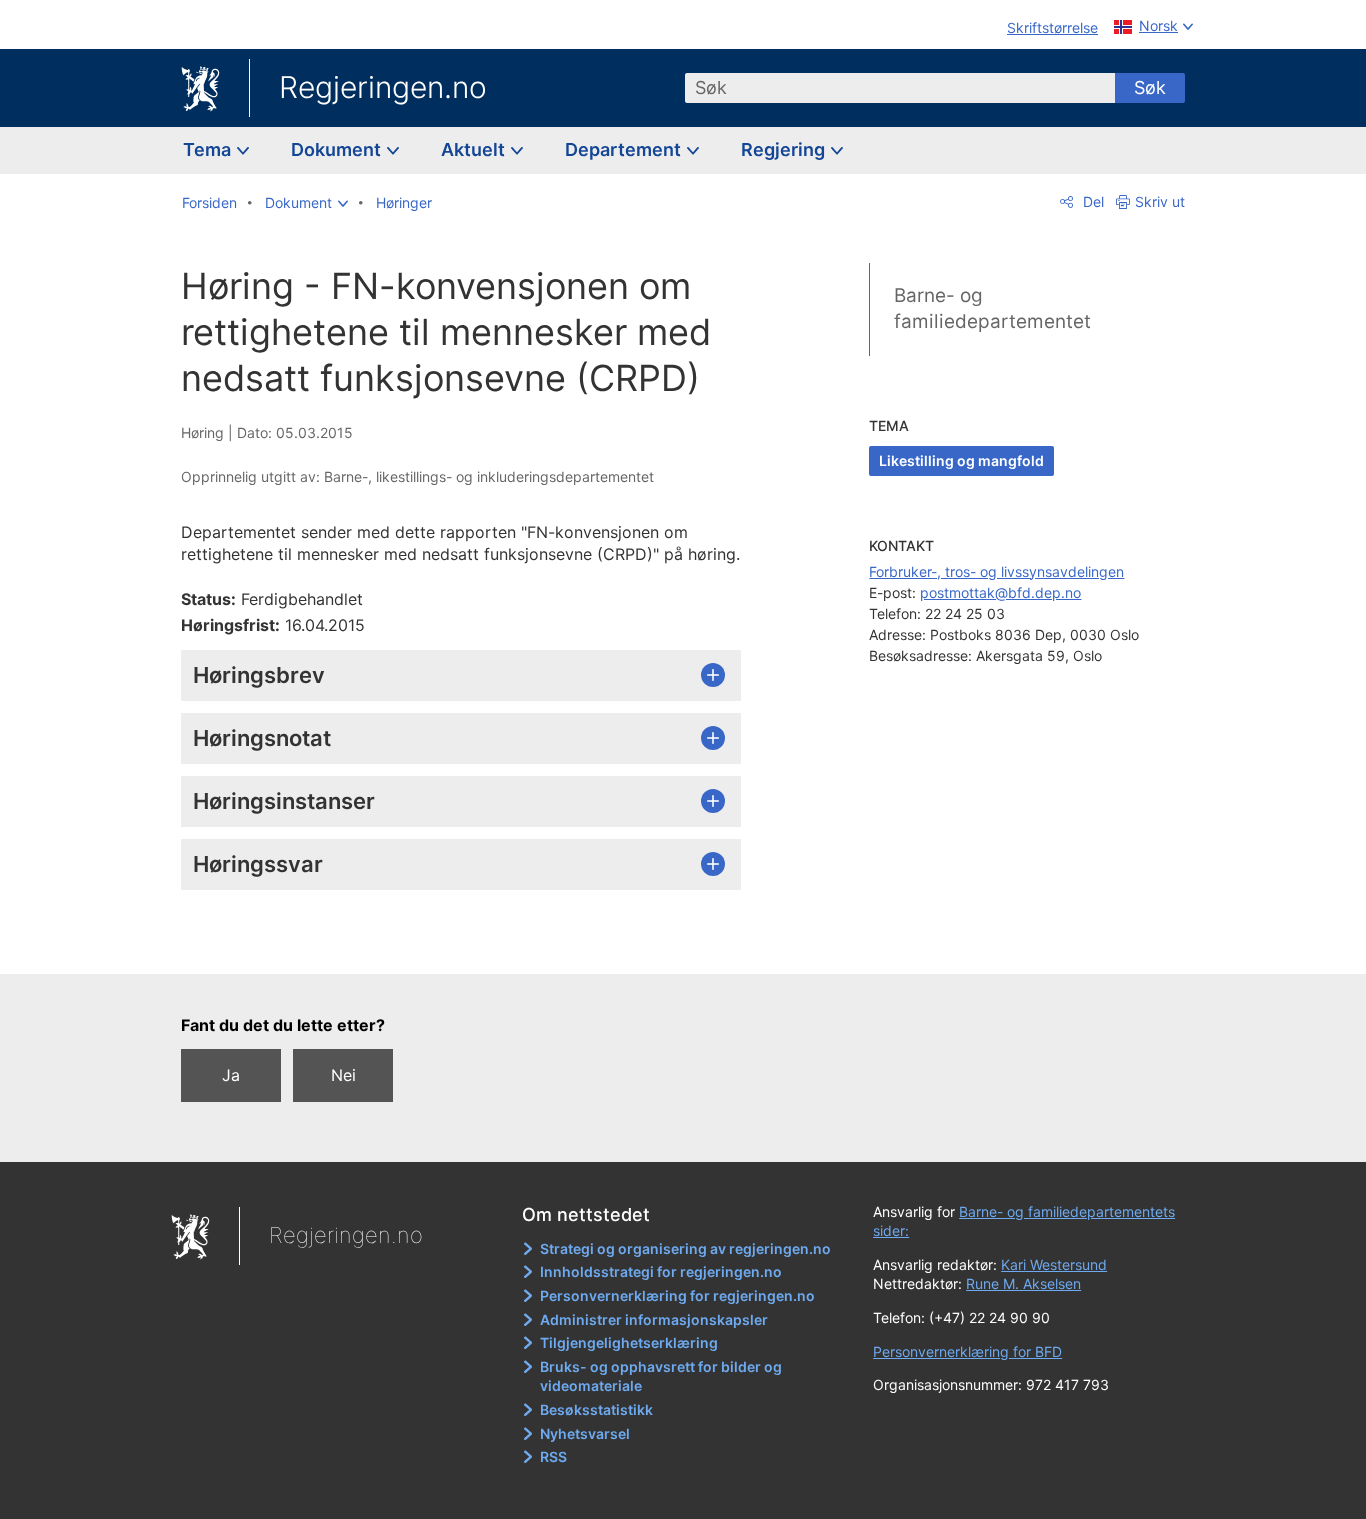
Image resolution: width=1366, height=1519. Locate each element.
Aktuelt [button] (475, 149)
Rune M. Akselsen (1023, 1283)
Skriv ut (1160, 201)
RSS (553, 1456)
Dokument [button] (338, 149)
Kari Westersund (1054, 1264)
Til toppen (471, 944)
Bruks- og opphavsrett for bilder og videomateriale (661, 1376)
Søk (1150, 87)
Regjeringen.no (383, 87)
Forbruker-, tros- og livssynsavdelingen (996, 571)
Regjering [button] (785, 149)
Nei (343, 1075)
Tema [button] (209, 149)
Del (1091, 201)
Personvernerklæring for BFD (967, 1351)
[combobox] (900, 88)
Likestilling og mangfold (961, 460)
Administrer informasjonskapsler (654, 1319)
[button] (306, 203)
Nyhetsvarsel (585, 1433)
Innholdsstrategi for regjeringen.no (661, 1271)
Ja (231, 1075)
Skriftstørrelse (1052, 27)
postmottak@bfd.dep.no (1000, 592)
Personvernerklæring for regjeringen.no (677, 1295)
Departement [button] (625, 149)
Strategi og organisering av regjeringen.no (685, 1248)
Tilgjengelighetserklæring (629, 1342)
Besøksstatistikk (596, 1409)
